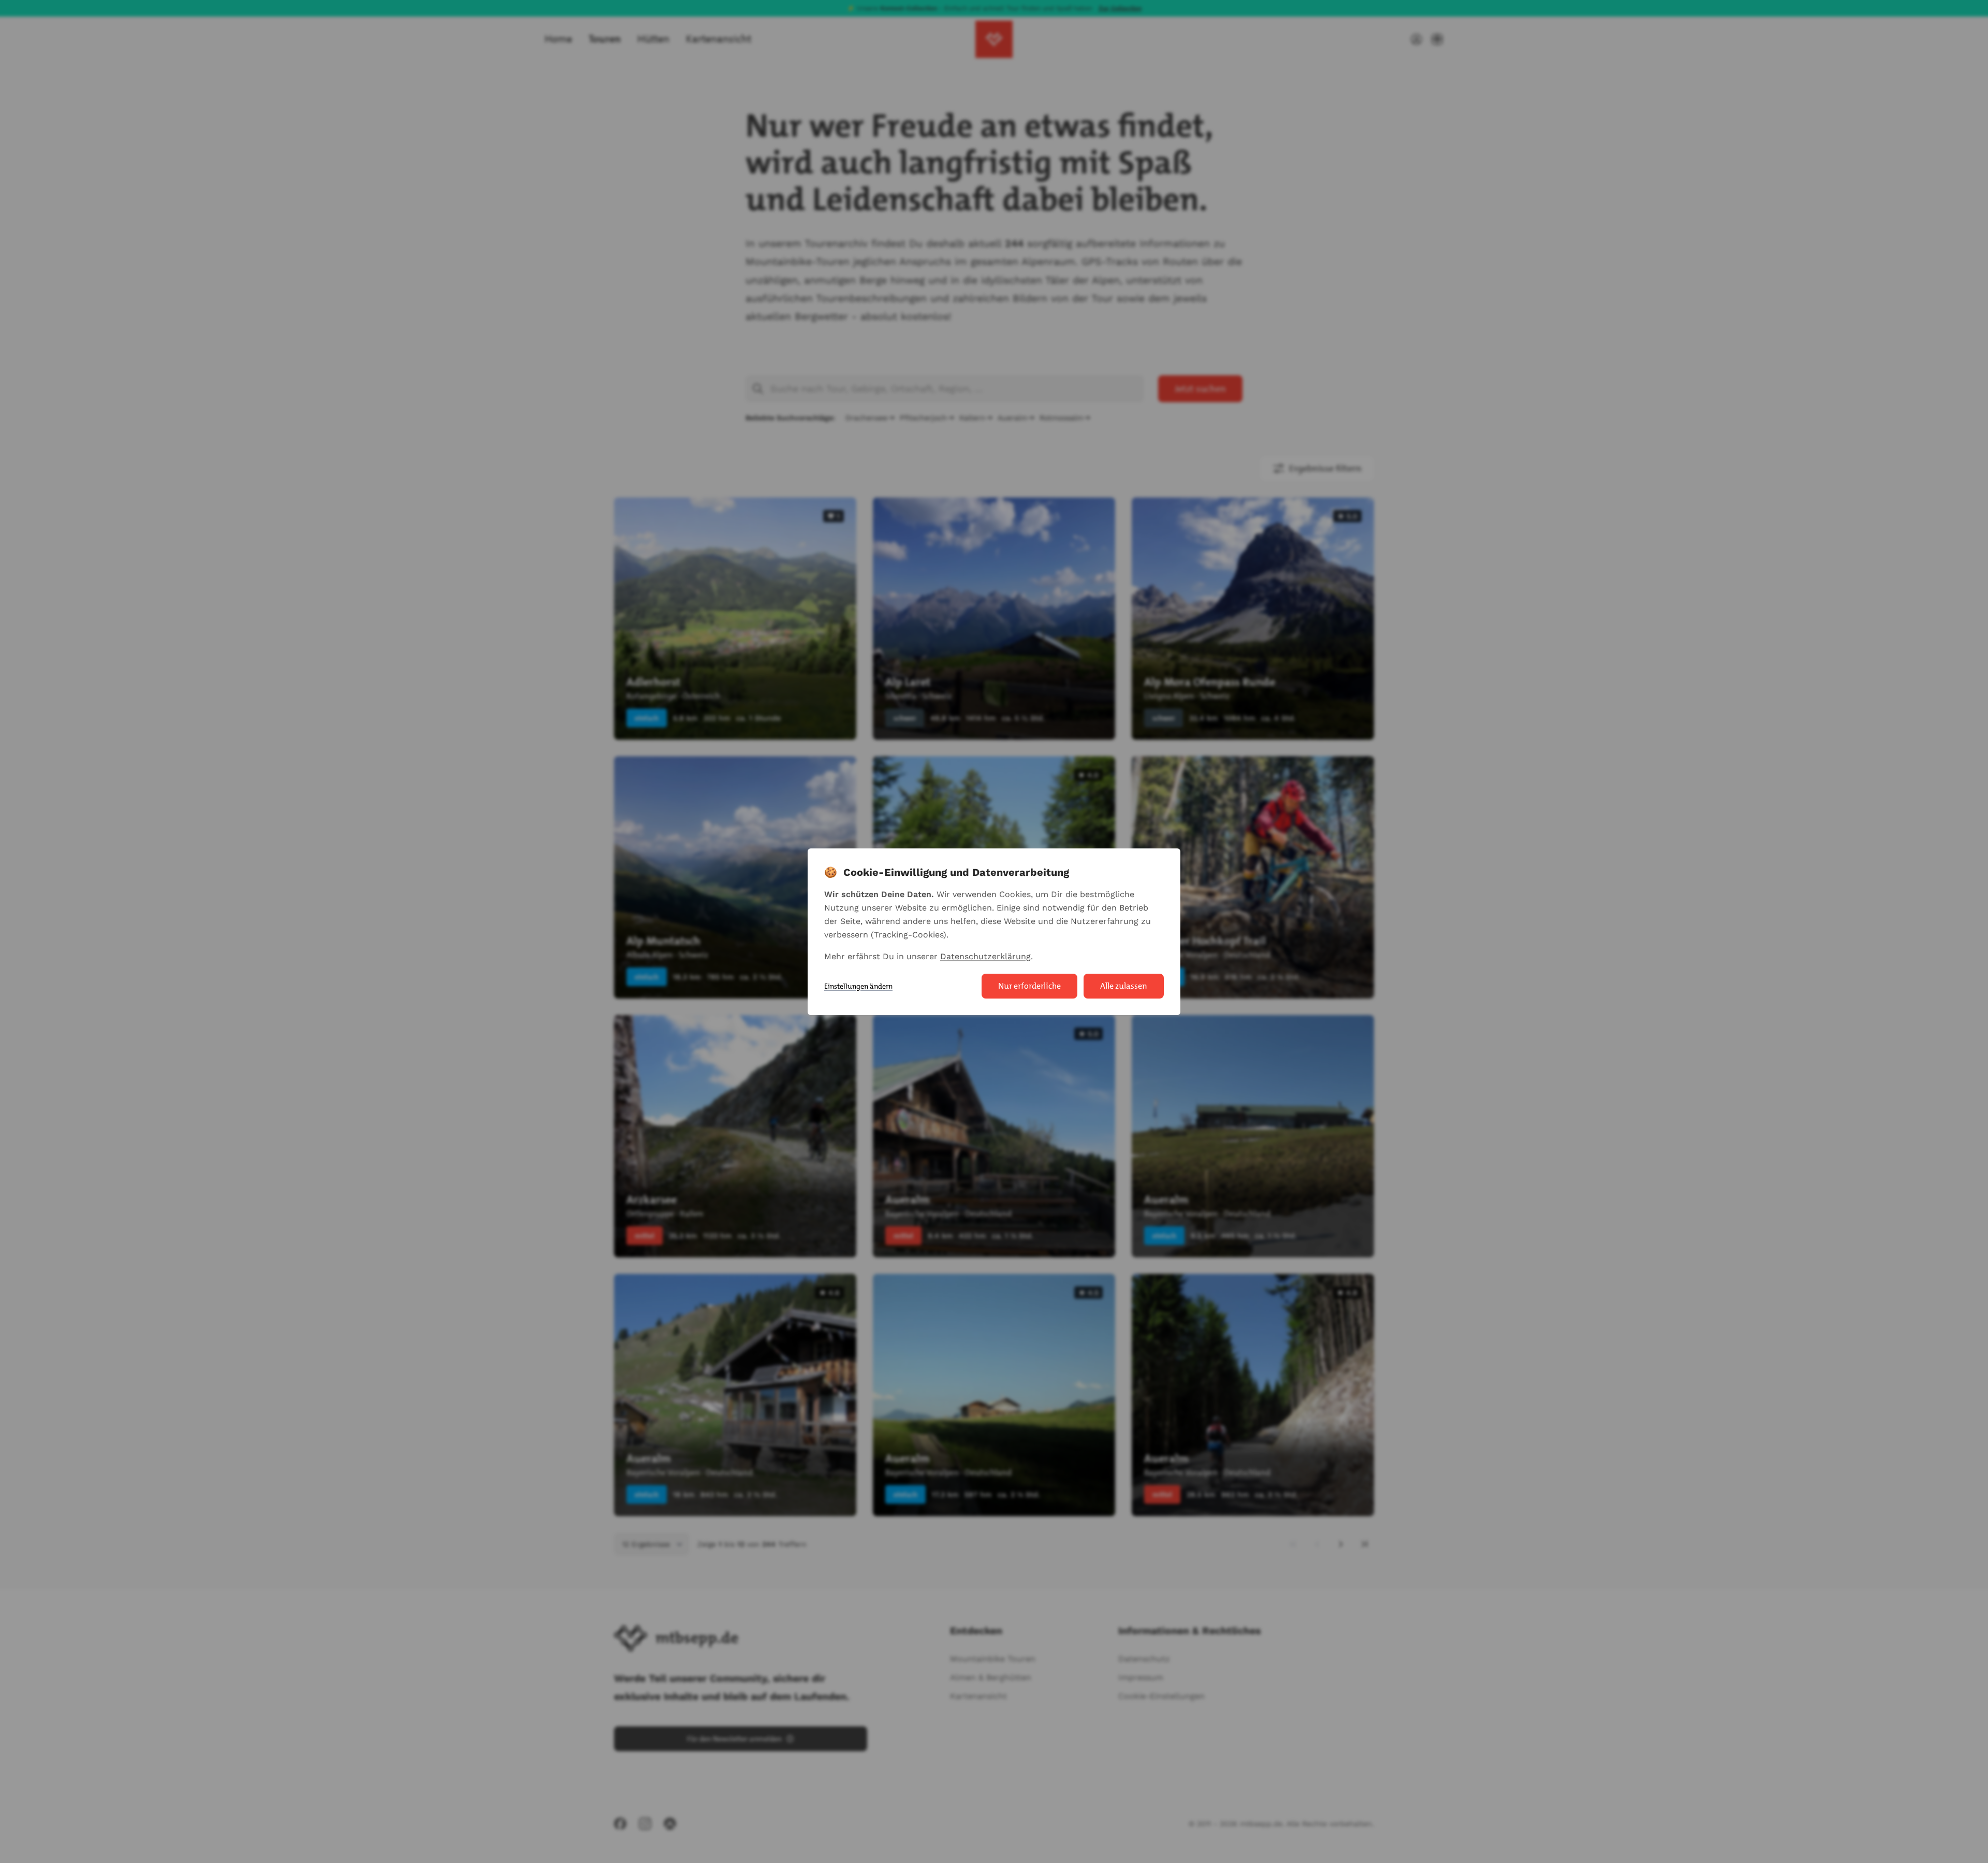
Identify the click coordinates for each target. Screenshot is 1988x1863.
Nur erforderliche (1029, 986)
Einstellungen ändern (858, 986)
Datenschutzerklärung (985, 956)
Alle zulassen (1124, 986)
